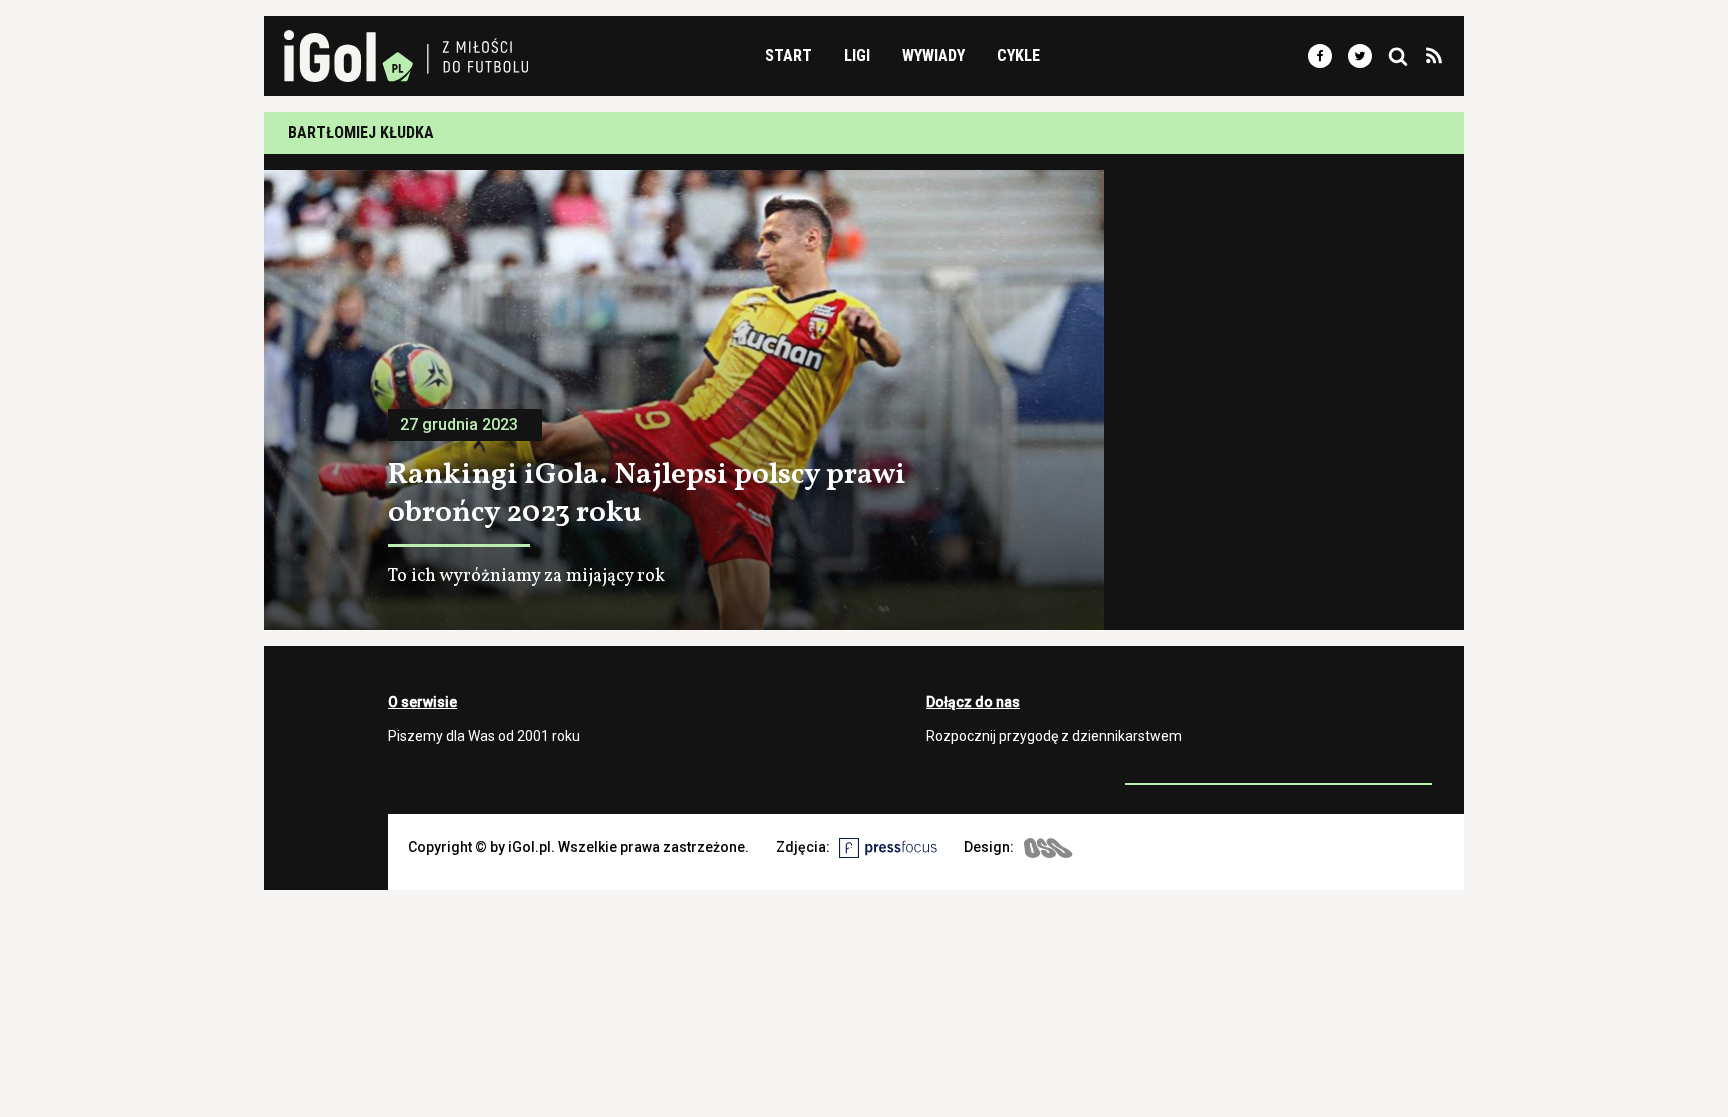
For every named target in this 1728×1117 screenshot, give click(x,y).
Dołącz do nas (973, 702)
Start (788, 55)
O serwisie (422, 702)
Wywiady (933, 55)
